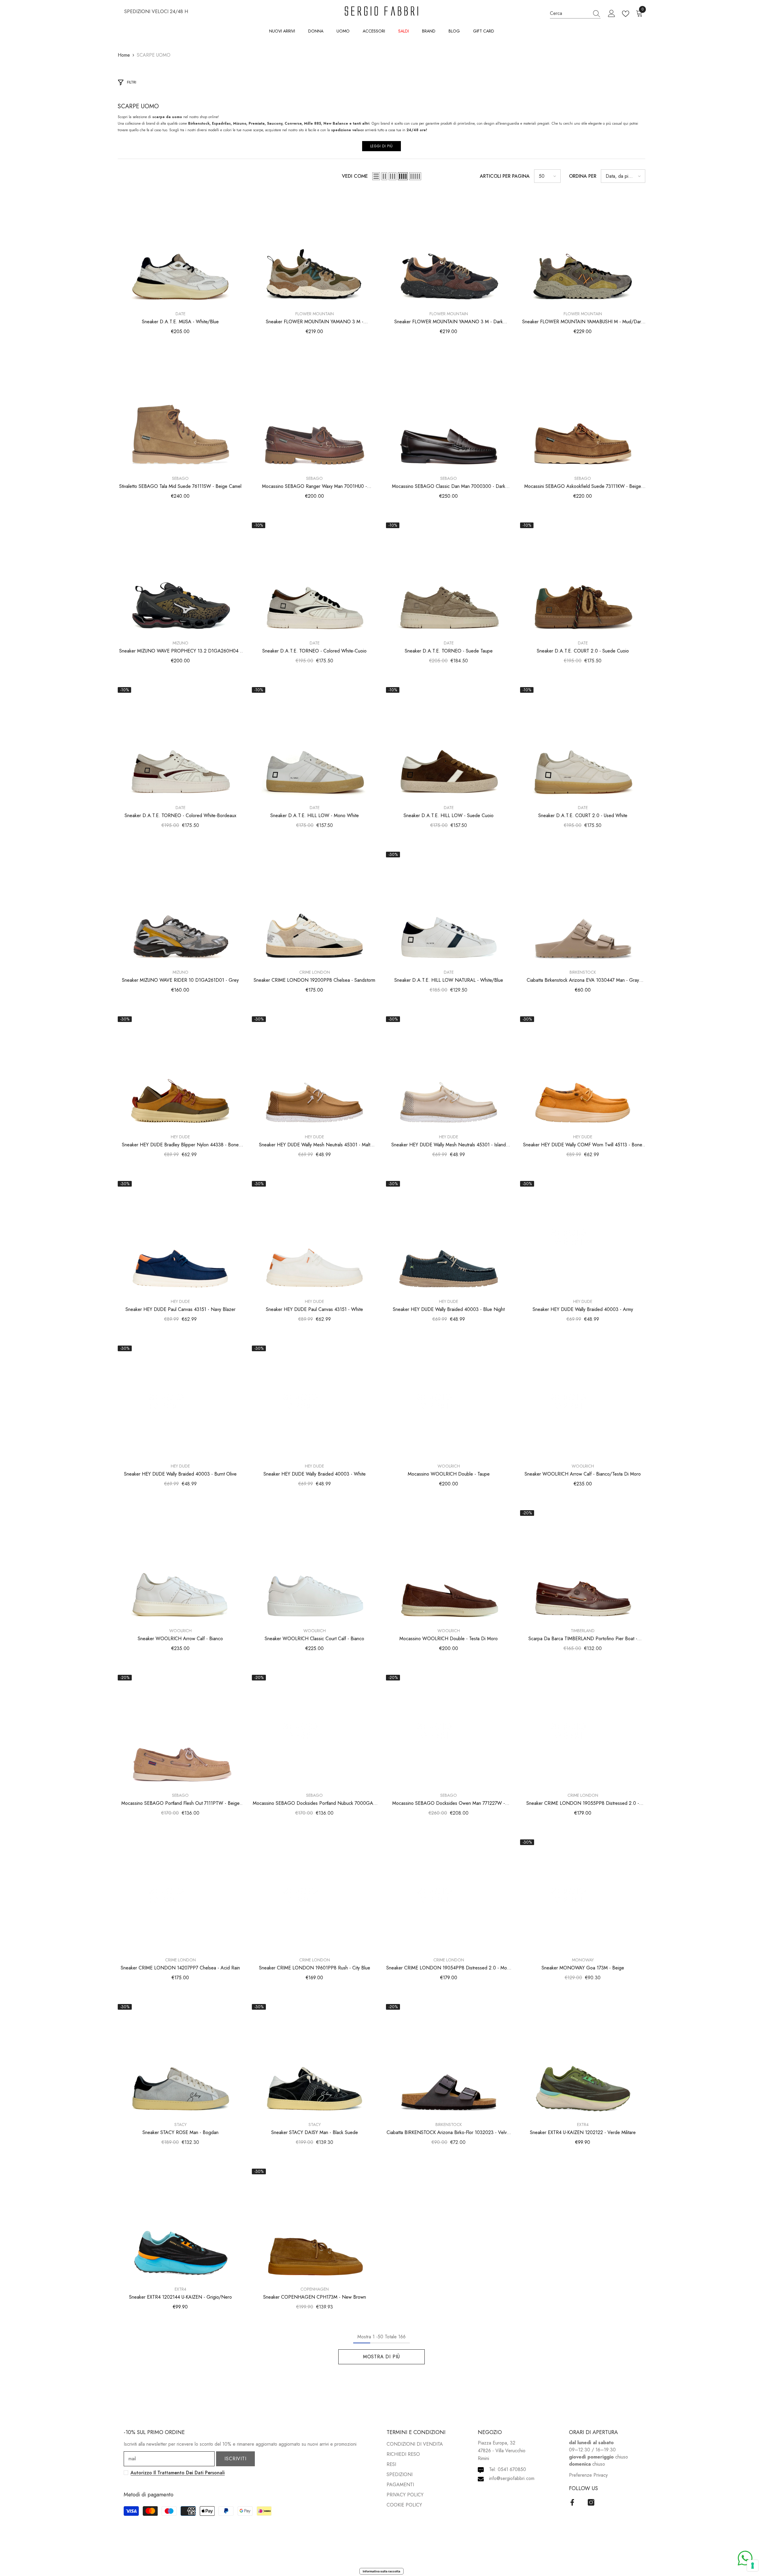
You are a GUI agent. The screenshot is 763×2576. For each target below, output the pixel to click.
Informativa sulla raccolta (381, 2571)
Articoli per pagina (505, 176)
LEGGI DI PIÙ (381, 146)
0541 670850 (512, 2469)
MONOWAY (583, 1960)
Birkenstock (583, 972)
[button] (376, 176)
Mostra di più (381, 2357)
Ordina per (583, 176)
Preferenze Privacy (588, 2475)
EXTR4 (583, 2124)
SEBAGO (180, 478)
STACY (180, 2124)
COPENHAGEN (315, 2289)
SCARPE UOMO (154, 55)
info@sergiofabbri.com (512, 2478)
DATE (180, 314)
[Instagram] (591, 2502)
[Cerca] (575, 13)
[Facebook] (572, 2502)
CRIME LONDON (315, 972)
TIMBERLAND (583, 1631)
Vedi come (355, 176)
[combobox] (570, 13)
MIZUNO (180, 643)
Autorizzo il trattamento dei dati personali (178, 2473)
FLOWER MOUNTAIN (315, 314)
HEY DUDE (180, 1137)
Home (124, 55)
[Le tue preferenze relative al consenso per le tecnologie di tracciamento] (753, 2566)
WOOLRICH (449, 1466)
